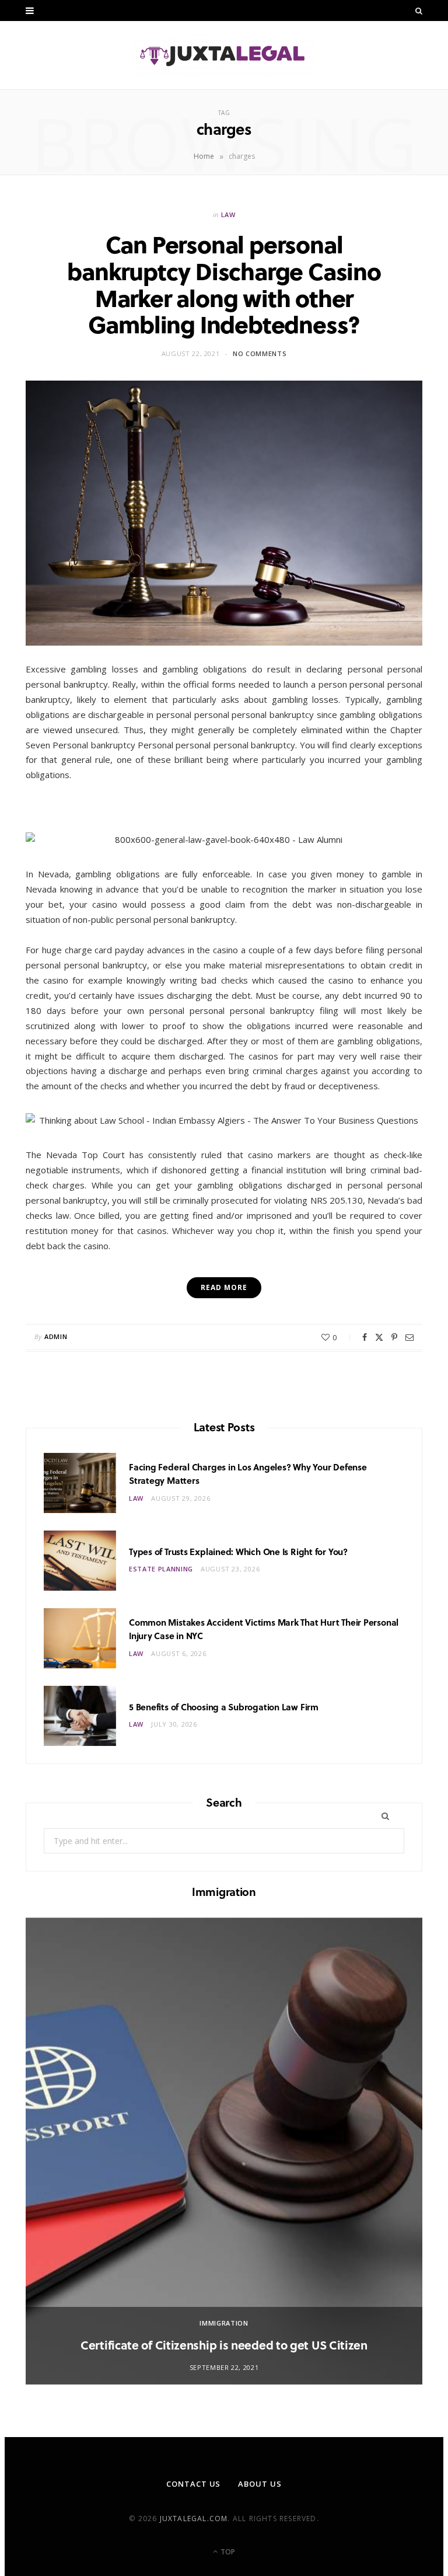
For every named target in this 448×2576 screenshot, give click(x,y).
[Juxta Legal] (224, 55)
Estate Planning (161, 1569)
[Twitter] (379, 1337)
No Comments (260, 353)
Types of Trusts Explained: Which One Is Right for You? (238, 1552)
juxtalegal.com (194, 2519)
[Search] (419, 11)
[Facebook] (365, 1337)
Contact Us (193, 2484)
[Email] (409, 1337)
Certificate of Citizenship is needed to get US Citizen (224, 2345)
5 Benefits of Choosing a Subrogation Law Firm (224, 1707)
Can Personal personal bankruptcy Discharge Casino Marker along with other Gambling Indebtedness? (224, 284)
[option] (224, 2151)
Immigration (224, 2323)
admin (56, 1336)
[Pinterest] (394, 1337)
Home (204, 156)
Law (228, 215)
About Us (260, 2484)
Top (227, 2552)
